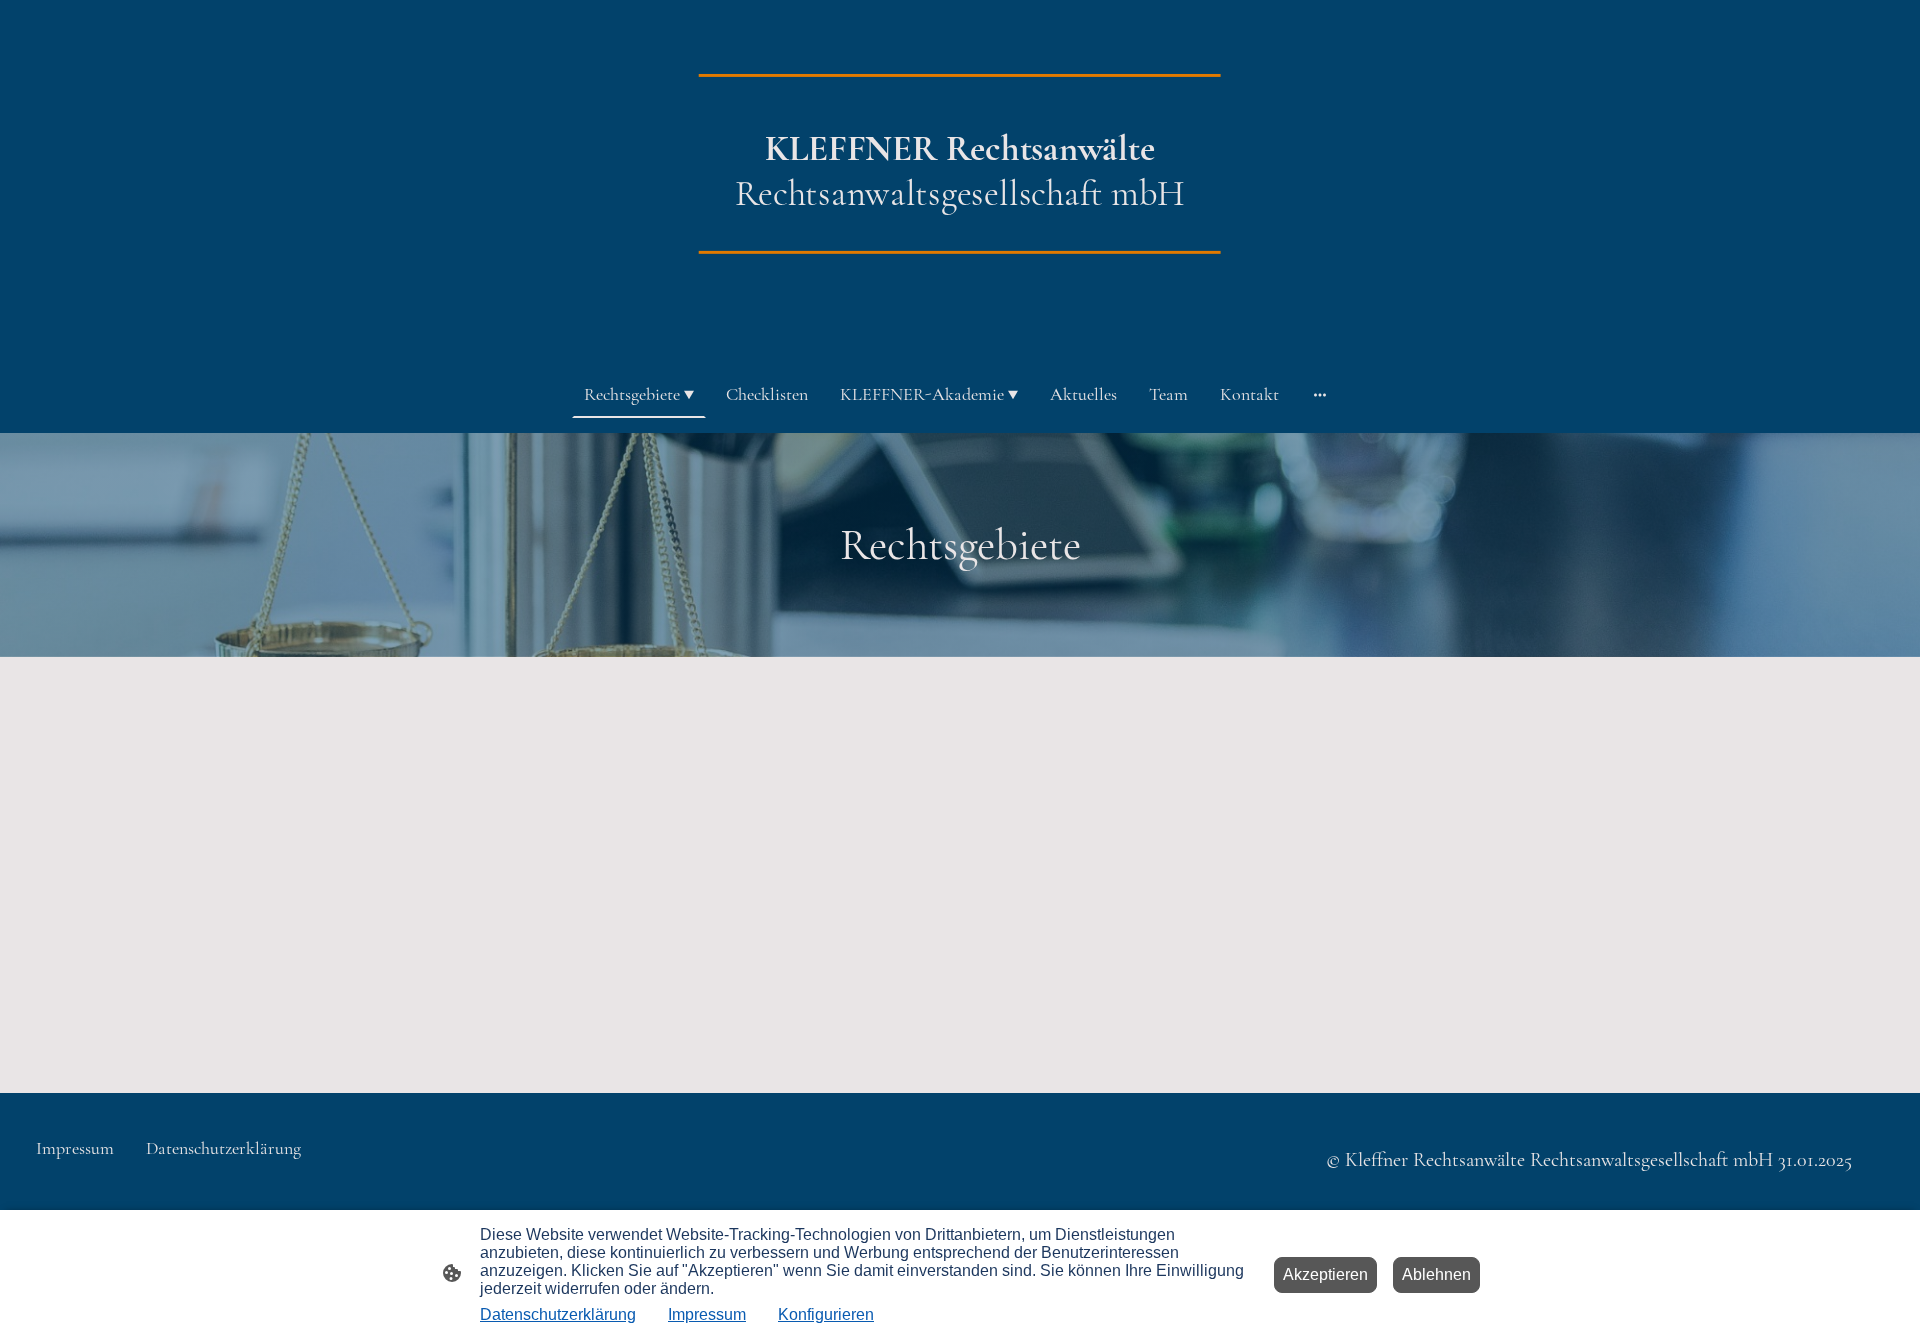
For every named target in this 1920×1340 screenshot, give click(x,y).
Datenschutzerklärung (558, 1314)
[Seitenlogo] (959, 329)
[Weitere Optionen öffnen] (1320, 394)
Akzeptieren (1325, 1274)
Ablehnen (1436, 1274)
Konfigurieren (826, 1314)
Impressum (707, 1314)
